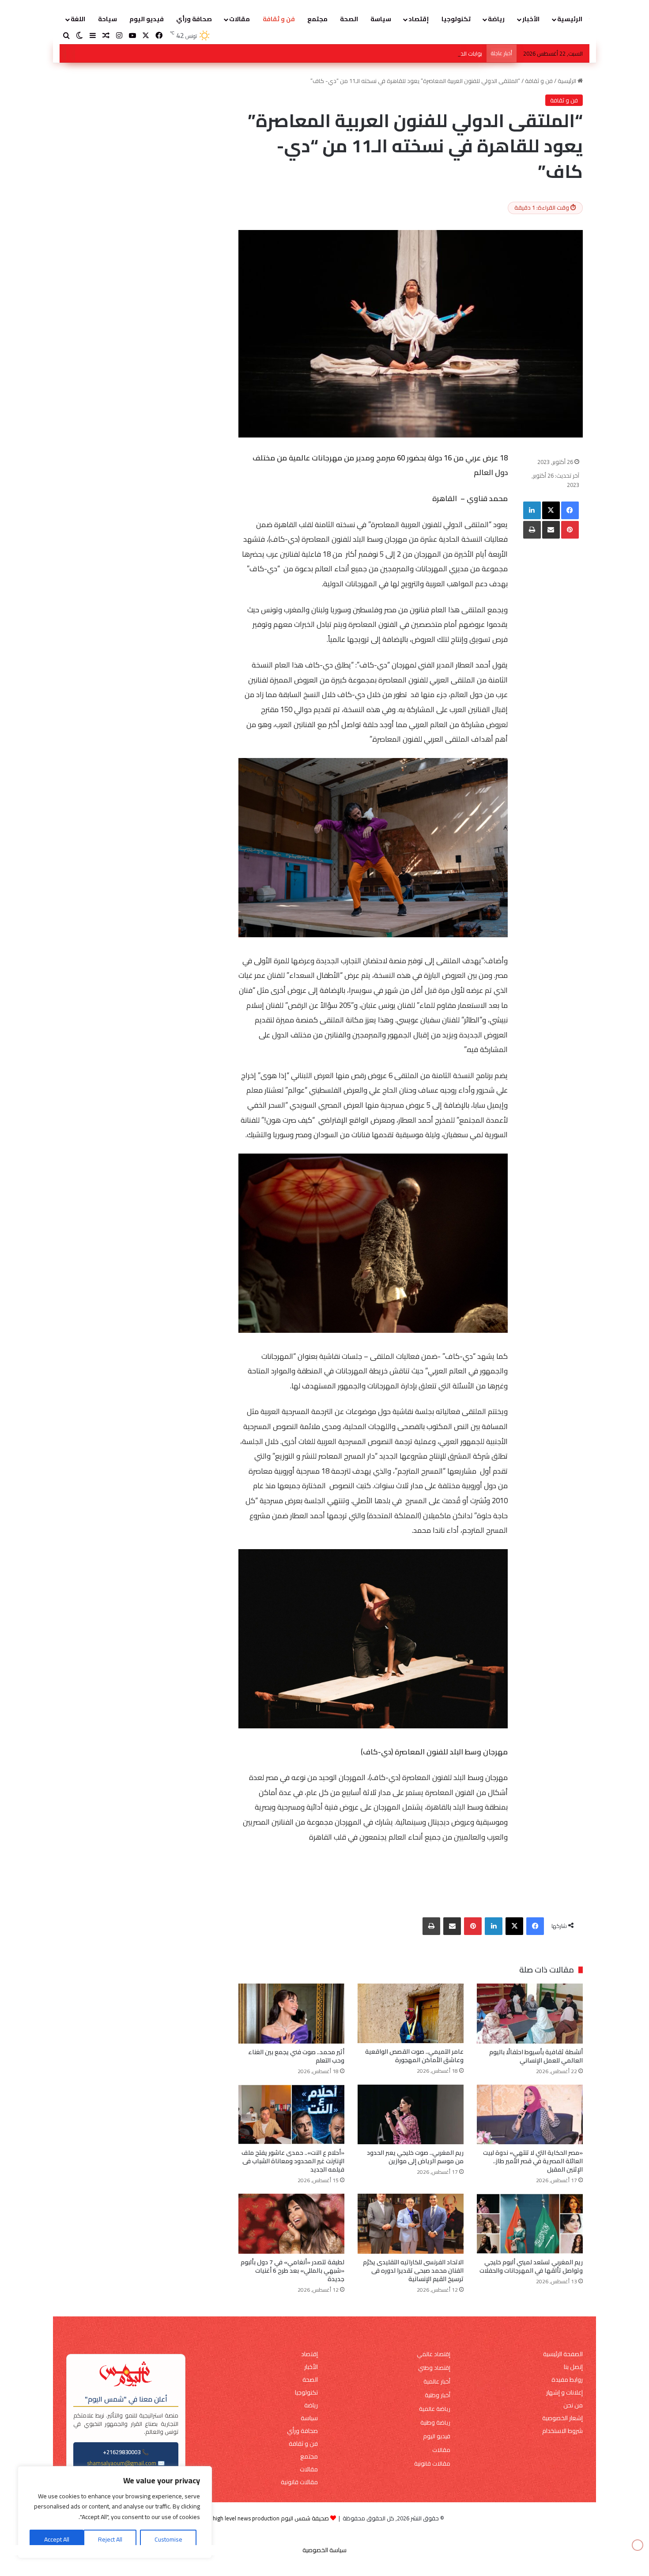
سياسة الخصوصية (324, 2550)
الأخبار (531, 19)
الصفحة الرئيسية (563, 2354)
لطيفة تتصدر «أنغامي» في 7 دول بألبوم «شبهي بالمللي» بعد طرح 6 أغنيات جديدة (292, 2271)
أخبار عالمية (437, 2382)
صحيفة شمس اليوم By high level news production (267, 2518)
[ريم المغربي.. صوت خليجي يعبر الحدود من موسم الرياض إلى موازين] (411, 2114)
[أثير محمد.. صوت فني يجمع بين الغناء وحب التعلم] (291, 2013)
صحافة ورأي (194, 19)
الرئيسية (570, 19)
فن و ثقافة (279, 19)
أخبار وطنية (438, 2395)
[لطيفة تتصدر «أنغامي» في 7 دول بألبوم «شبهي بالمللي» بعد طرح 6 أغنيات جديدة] (291, 2223)
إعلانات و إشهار (564, 2393)
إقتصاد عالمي (434, 2354)
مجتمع (317, 19)
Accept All (57, 2539)
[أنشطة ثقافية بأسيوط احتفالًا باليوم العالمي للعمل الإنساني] (530, 2013)
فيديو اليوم (147, 19)
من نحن (573, 2405)
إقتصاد (419, 19)
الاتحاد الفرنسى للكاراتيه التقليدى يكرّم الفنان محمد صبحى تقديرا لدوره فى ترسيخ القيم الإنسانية (413, 2271)
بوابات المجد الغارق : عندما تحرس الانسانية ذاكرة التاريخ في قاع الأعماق (397, 53)
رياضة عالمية (435, 2409)
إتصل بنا (573, 2367)
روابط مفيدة (567, 2380)
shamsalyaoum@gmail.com (122, 2463)
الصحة (349, 19)
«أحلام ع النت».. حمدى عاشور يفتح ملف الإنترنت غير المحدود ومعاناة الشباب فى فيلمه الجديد (293, 2161)
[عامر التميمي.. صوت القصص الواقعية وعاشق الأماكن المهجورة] (411, 2013)
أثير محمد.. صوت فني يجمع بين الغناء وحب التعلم (296, 2056)
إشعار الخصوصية (562, 2418)
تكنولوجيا (456, 19)
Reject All (110, 2539)
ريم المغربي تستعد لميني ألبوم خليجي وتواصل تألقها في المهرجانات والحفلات (531, 2266)
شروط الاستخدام (562, 2431)
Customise (168, 2539)
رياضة (496, 19)
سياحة (108, 19)
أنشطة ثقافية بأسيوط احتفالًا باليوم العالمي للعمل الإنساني (536, 2056)
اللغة (78, 19)
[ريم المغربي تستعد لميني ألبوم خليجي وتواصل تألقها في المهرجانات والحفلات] (530, 2223)
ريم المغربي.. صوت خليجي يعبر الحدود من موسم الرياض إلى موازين (415, 2157)
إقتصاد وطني (434, 2368)
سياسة (381, 19)
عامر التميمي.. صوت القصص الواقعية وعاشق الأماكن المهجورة (414, 2056)
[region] (115, 2512)
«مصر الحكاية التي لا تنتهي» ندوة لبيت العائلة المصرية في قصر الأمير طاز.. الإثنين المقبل (533, 2161)
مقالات (240, 19)
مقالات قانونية (432, 2464)
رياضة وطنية (435, 2423)
